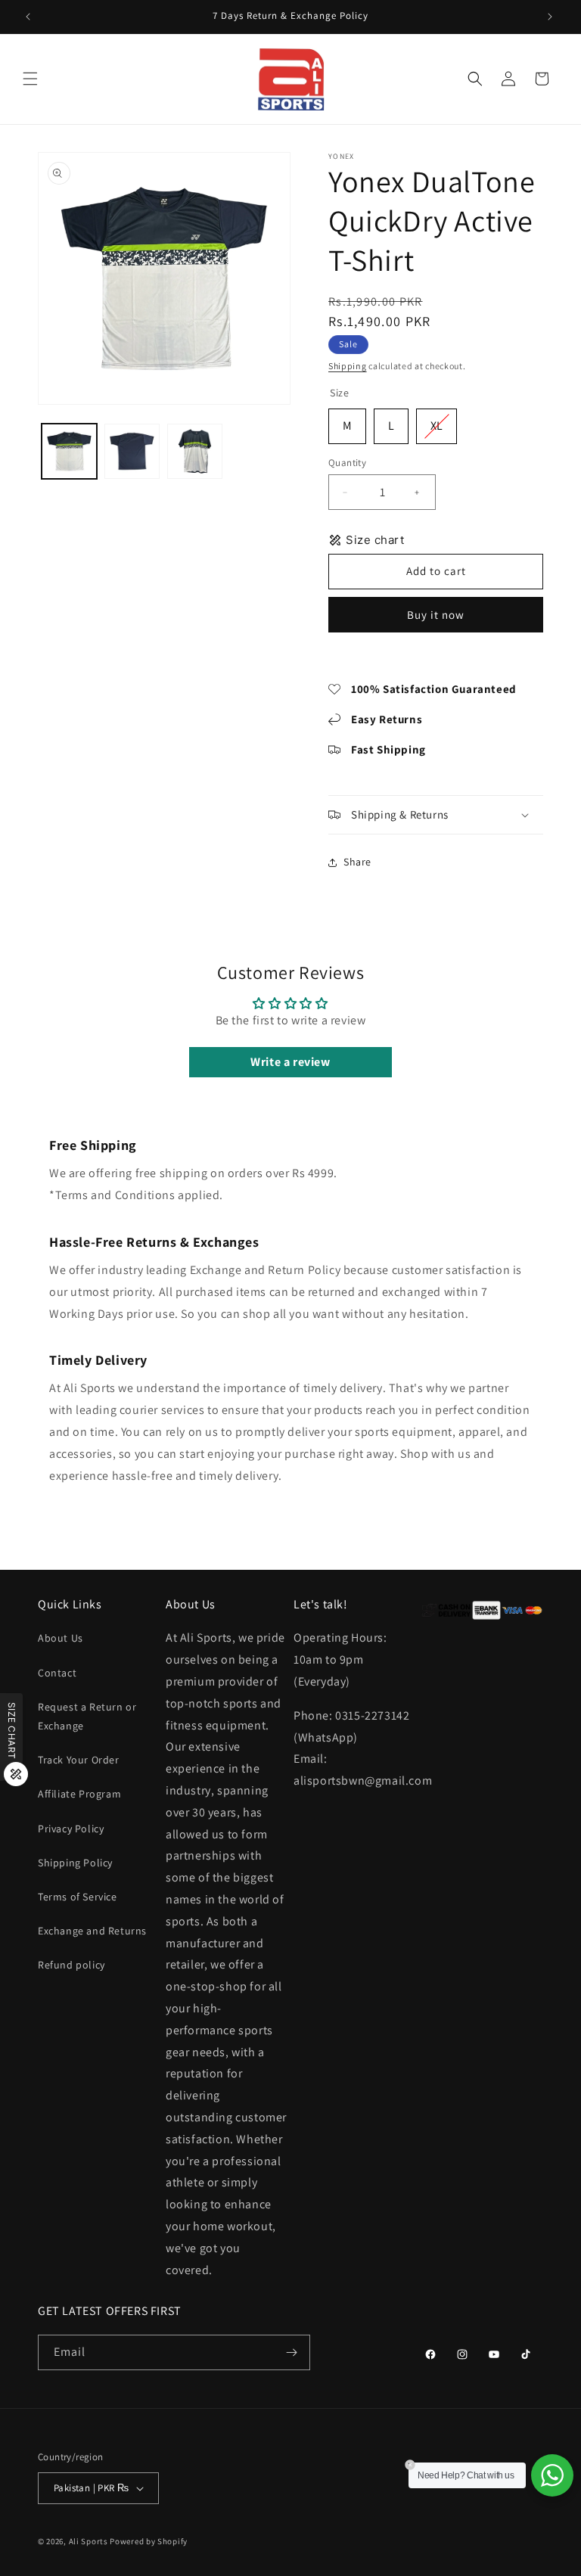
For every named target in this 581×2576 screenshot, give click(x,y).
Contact (57, 1673)
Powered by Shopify (149, 2541)
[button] (32, 79)
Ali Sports (89, 2541)
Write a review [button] (290, 1062)
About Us (61, 1638)
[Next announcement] (551, 17)
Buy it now (436, 615)
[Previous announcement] (30, 17)
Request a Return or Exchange (87, 1716)
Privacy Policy (71, 1829)
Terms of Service (78, 1897)
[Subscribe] (293, 2352)
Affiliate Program (79, 1794)
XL (437, 421)
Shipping (348, 366)
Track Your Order (79, 1760)
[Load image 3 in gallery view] (195, 451)
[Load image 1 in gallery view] (69, 451)
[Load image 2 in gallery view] (132, 451)
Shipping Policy (75, 1863)
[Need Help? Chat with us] (552, 2475)
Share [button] (357, 862)
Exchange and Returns (92, 1931)
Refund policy (71, 1965)
